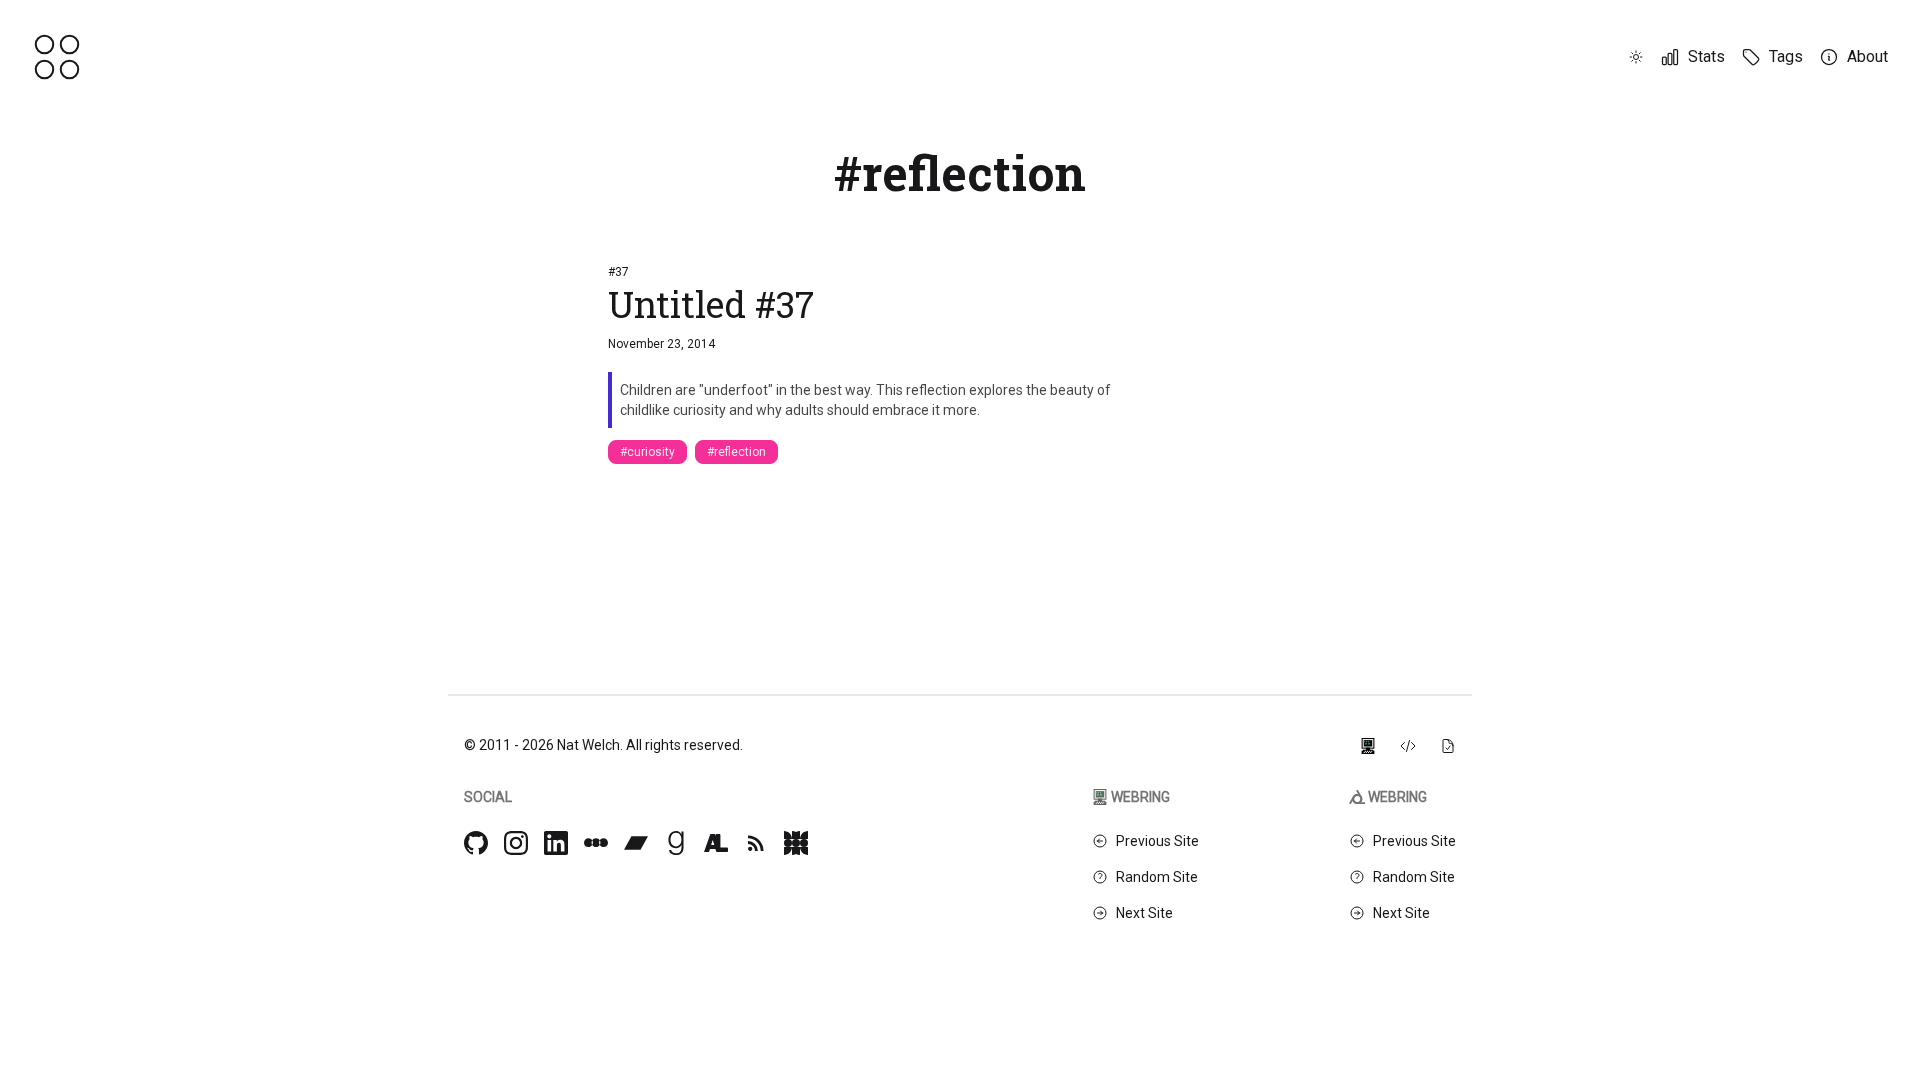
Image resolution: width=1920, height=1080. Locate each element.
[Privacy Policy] (1448, 745)
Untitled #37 (711, 304)
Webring (1140, 797)
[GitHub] (476, 843)
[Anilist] (716, 843)
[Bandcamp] (636, 843)
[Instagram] (516, 843)
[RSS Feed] (756, 843)
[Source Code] (1408, 745)
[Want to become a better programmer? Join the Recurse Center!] (1368, 745)
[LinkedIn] (556, 843)
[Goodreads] (676, 843)
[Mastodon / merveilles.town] (796, 843)
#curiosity (647, 452)
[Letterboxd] (596, 843)
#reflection (736, 452)
